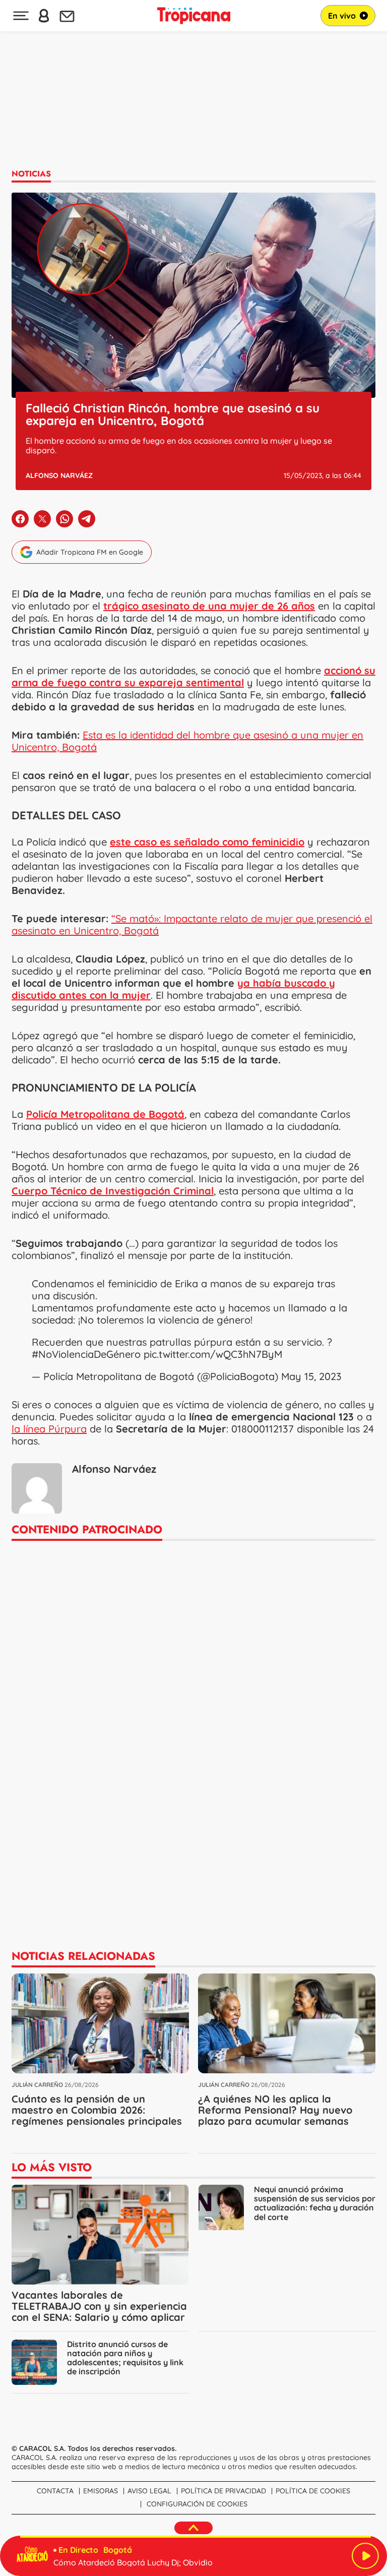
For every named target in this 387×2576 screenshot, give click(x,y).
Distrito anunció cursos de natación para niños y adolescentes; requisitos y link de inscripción (125, 2358)
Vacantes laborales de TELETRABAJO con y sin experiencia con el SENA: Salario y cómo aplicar (99, 2306)
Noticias (31, 174)
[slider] (196, 2537)
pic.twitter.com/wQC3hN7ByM (213, 1354)
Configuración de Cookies (197, 2504)
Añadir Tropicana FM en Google (90, 552)
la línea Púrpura (49, 1429)
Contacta (55, 2491)
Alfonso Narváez (59, 475)
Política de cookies (313, 2491)
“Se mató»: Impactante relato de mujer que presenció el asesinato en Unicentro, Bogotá (192, 924)
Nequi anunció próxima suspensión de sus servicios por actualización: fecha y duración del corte (315, 2203)
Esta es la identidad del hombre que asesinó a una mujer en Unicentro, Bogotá (187, 741)
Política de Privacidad (223, 2491)
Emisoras (101, 2491)
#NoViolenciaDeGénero (86, 1354)
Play (365, 2556)
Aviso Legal (149, 2491)
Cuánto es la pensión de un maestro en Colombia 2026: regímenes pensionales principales (97, 2110)
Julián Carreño (37, 2085)
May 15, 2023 (311, 1376)
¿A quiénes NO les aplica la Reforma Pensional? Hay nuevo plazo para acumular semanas (275, 2110)
